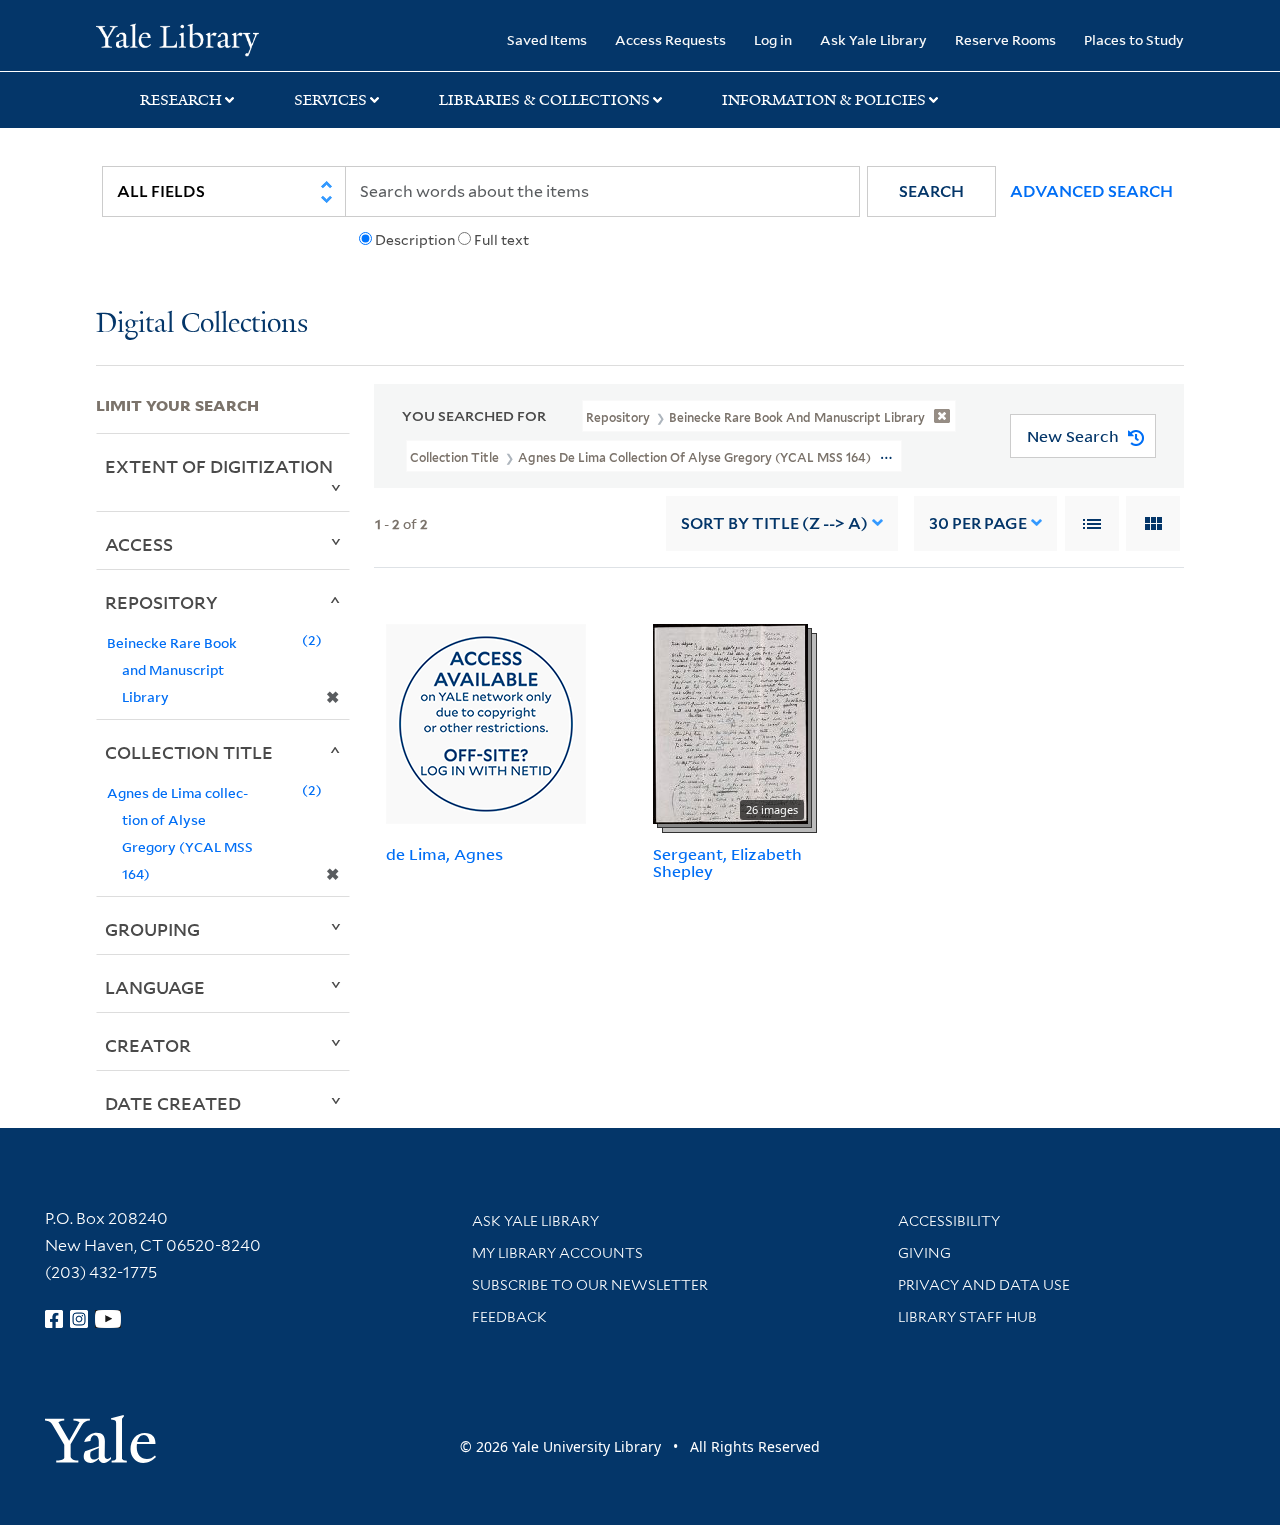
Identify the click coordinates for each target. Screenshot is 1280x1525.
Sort (774, 523)
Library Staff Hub (967, 1317)
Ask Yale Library (873, 39)
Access (139, 544)
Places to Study (1134, 39)
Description (415, 240)
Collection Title (189, 752)
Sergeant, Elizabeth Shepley (727, 862)
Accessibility (949, 1221)
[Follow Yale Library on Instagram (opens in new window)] (79, 1319)
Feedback (509, 1317)
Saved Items (547, 39)
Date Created (173, 1103)
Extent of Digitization (219, 466)
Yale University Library (177, 38)
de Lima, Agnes (444, 854)
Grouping (152, 929)
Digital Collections (202, 324)
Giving (924, 1253)
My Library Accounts (557, 1253)
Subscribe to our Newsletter (590, 1285)
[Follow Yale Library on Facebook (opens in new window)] (54, 1319)
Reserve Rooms (1005, 39)
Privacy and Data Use (984, 1285)
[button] (931, 191)
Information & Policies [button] (824, 100)
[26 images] (730, 722)
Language (155, 987)
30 (978, 523)
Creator (148, 1045)
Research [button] (181, 100)
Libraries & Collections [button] (544, 100)
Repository (161, 602)
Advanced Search (1091, 191)
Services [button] (330, 100)
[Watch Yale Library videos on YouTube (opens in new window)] (108, 1319)
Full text (501, 240)
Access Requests (670, 39)
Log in (773, 39)
